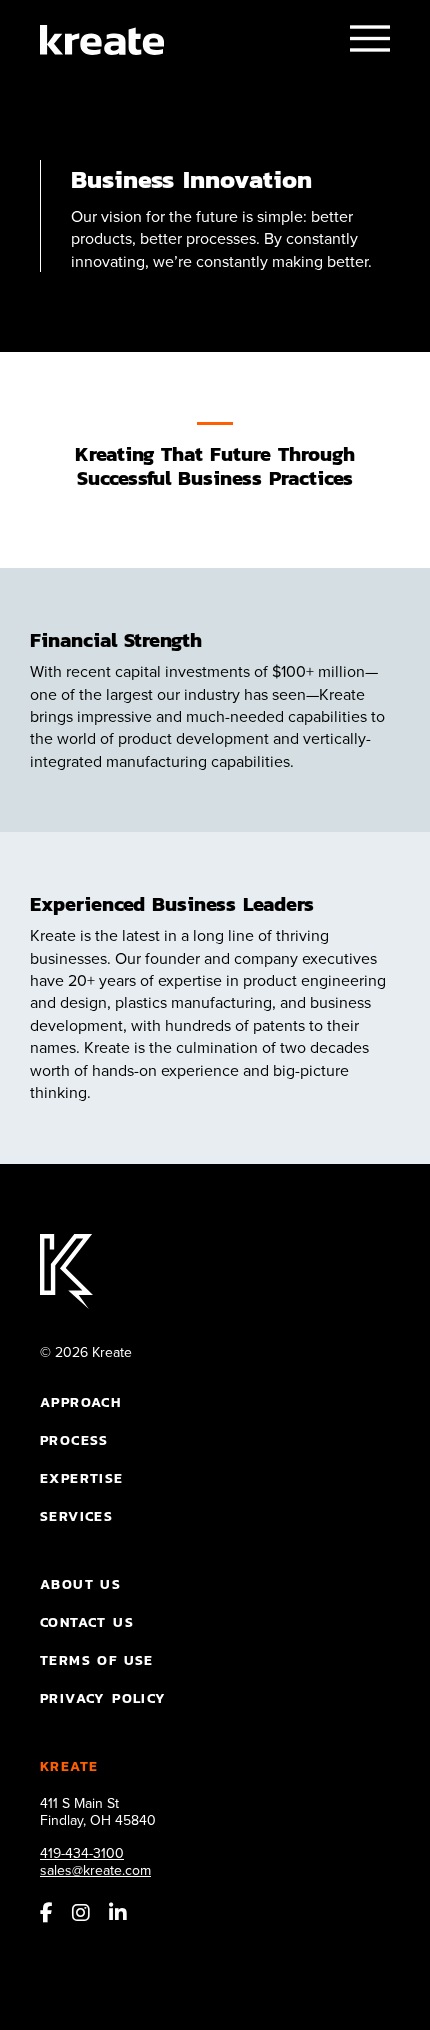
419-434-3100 (82, 1853)
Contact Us (87, 1622)
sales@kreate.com (95, 1870)
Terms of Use (97, 1660)
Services (76, 1516)
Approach (80, 1402)
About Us (80, 1584)
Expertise (82, 1478)
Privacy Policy (103, 1698)
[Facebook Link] (46, 1916)
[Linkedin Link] (118, 1916)
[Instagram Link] (81, 1916)
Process (74, 1440)
